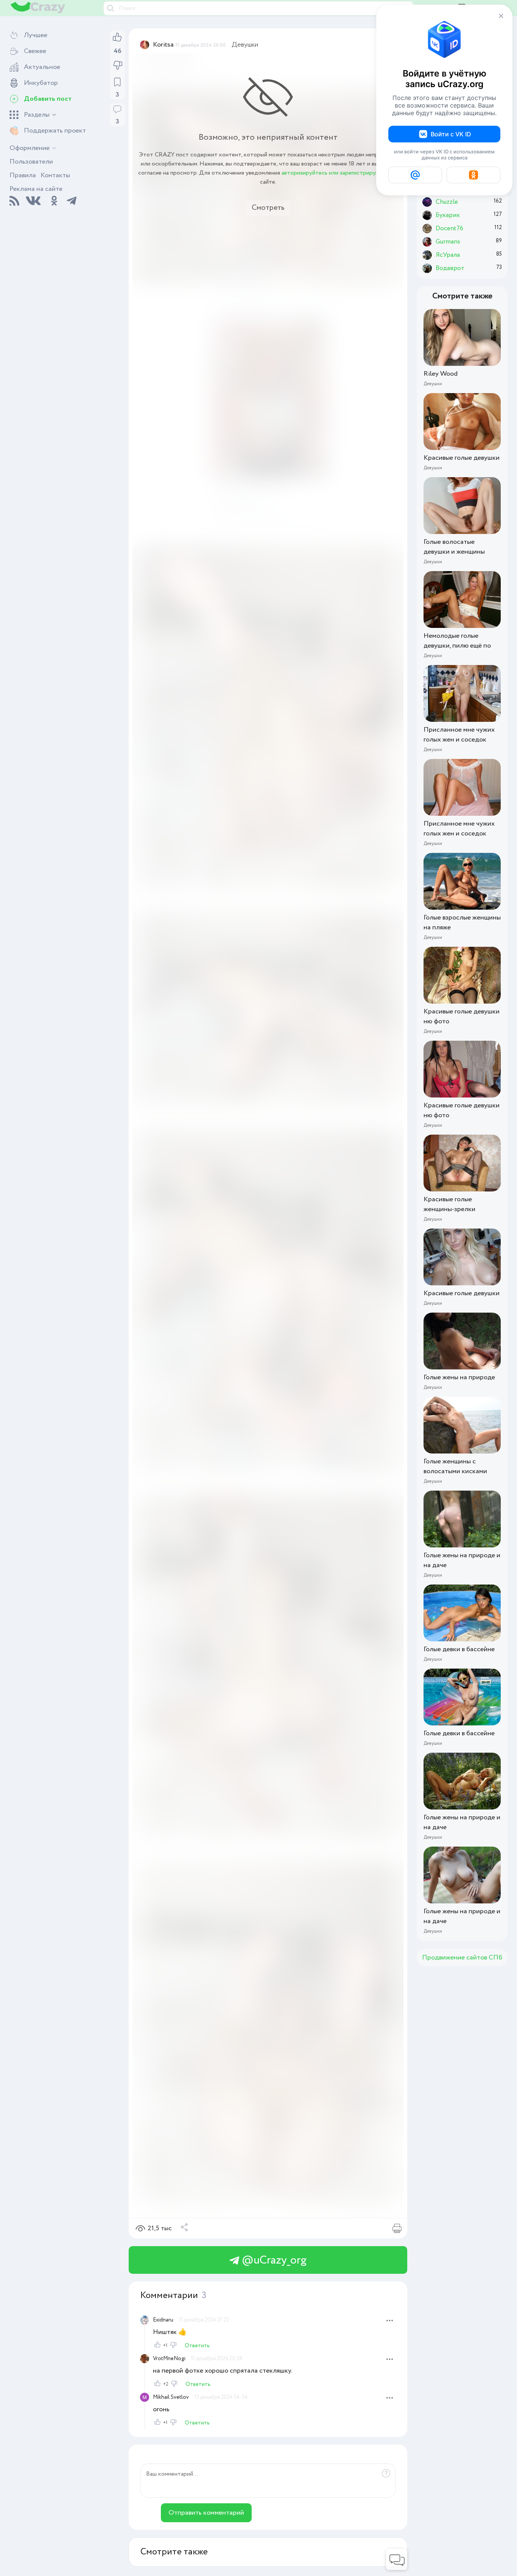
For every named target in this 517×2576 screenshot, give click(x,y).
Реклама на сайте (36, 189)
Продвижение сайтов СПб (462, 1958)
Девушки (245, 45)
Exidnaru (163, 2320)
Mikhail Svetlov (171, 2397)
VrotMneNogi (169, 2359)
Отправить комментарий (206, 2513)
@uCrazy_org (273, 2260)
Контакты (55, 175)
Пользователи (31, 162)
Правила (23, 175)
